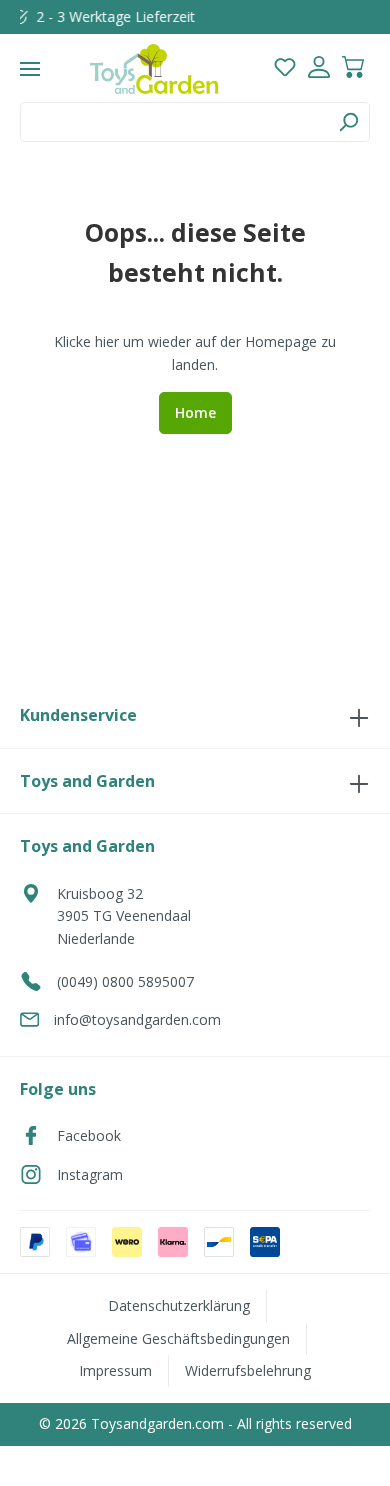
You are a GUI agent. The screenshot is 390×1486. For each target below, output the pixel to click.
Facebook (89, 1135)
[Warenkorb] (353, 69)
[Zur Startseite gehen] (154, 69)
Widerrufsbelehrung (248, 1370)
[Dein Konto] (319, 69)
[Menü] (30, 69)
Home (195, 412)
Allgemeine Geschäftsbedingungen (178, 1338)
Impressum (115, 1370)
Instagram (90, 1174)
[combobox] (174, 122)
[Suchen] (348, 122)
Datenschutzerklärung (179, 1305)
